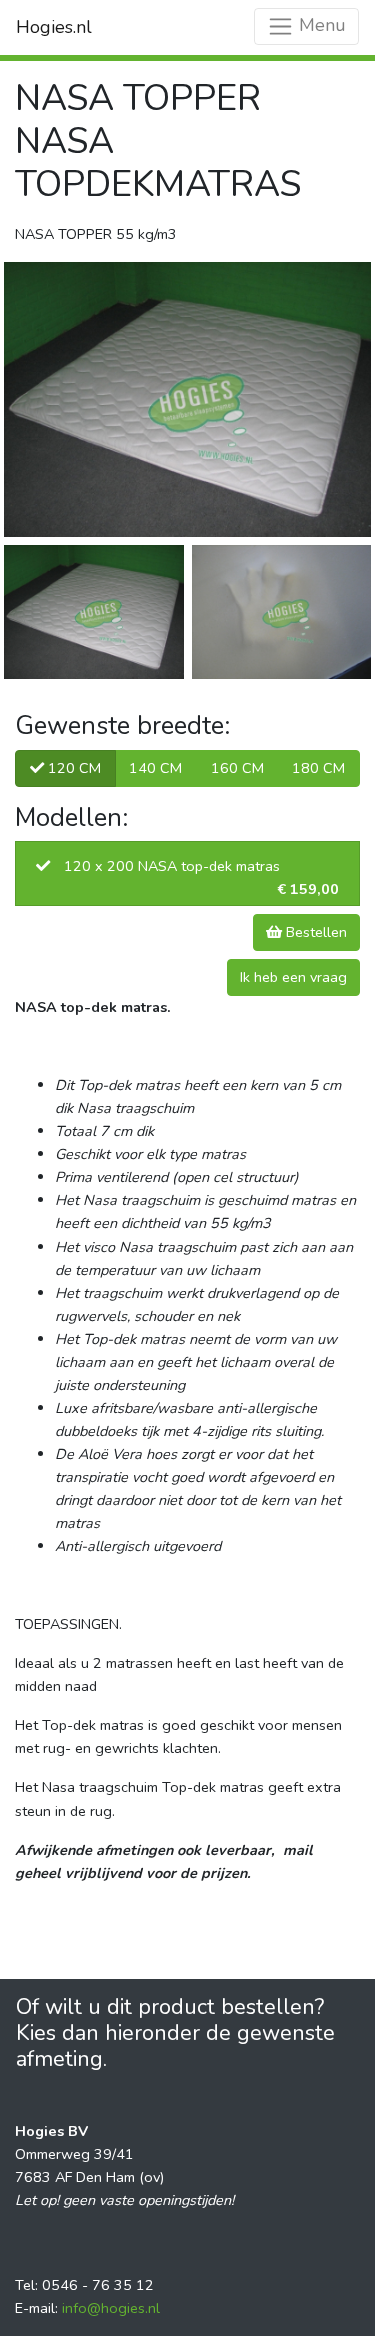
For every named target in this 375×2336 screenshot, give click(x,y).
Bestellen (314, 932)
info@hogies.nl (111, 2308)
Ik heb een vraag (293, 977)
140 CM (155, 768)
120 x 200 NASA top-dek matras (201, 877)
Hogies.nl (54, 27)
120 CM (72, 768)
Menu (320, 25)
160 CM (237, 768)
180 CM (318, 768)
